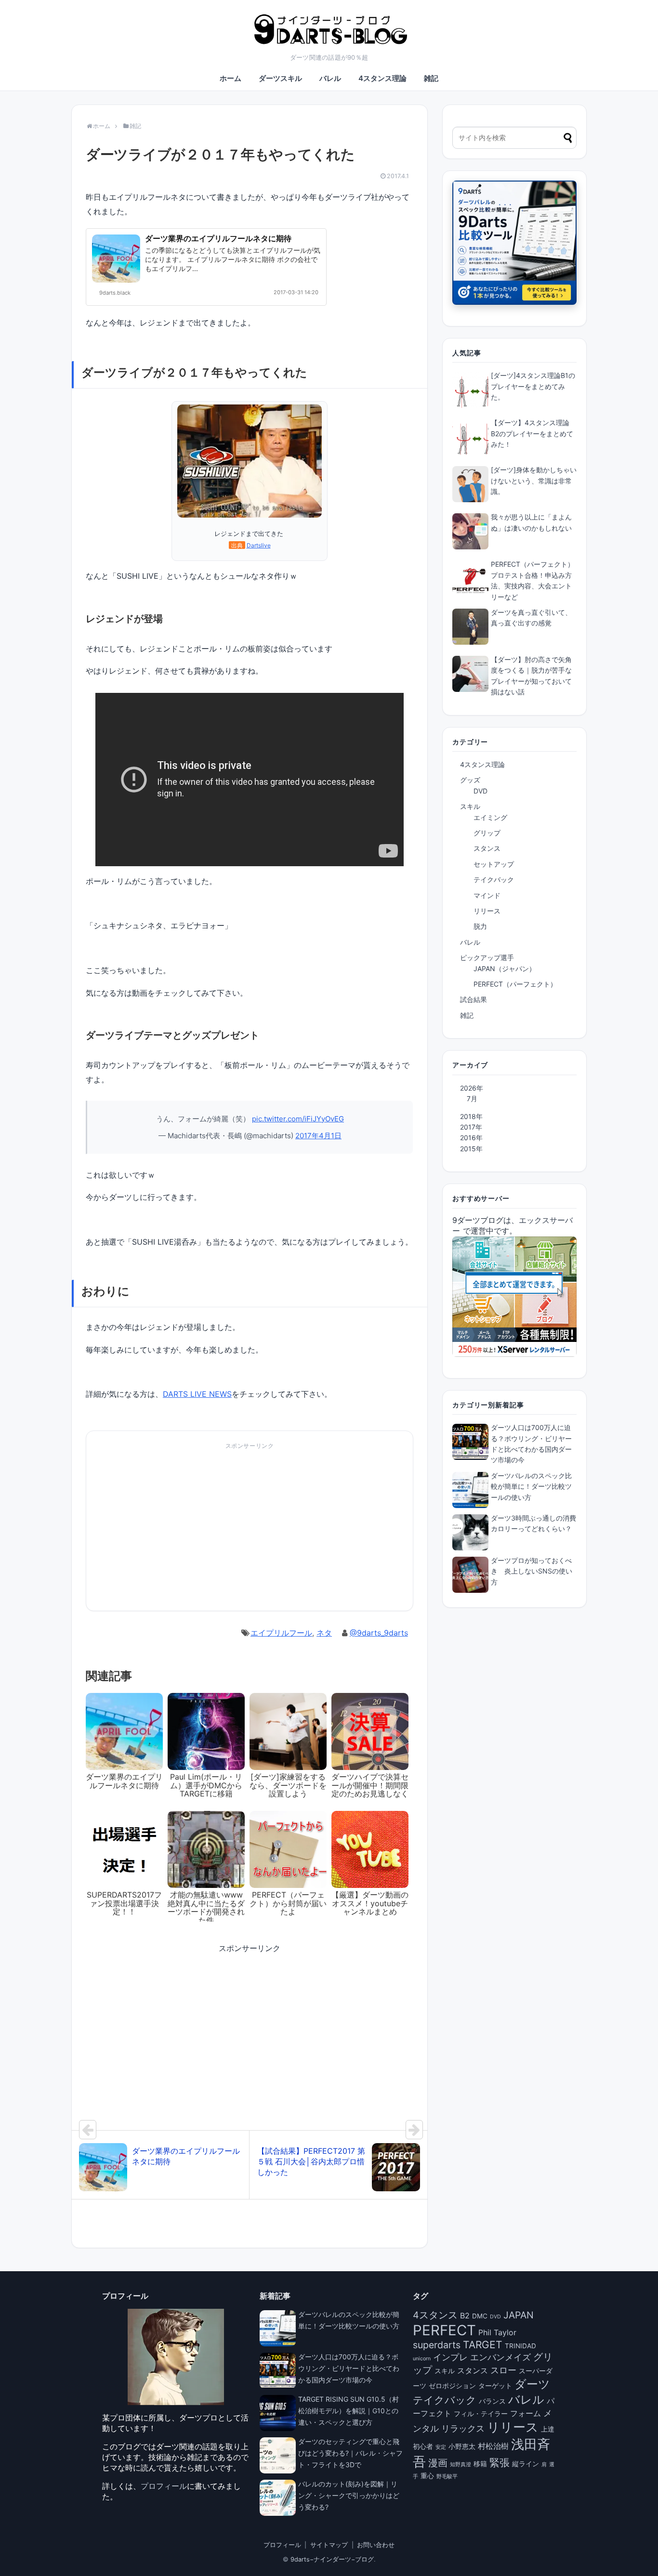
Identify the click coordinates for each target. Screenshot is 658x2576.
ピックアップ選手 (487, 957)
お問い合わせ (376, 2545)
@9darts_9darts (379, 1633)
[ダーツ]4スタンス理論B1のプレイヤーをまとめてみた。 (533, 386)
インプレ (450, 2357)
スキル (470, 806)
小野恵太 (462, 2446)
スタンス (487, 848)
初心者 (423, 2446)
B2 (465, 2316)
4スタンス (435, 2315)
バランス (492, 2401)
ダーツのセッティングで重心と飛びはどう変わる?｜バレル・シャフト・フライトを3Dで (350, 2453)
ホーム (230, 78)
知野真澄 (461, 2465)
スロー (503, 2370)
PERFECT (444, 2330)
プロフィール (164, 2486)
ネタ (324, 1633)
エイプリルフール (281, 1633)
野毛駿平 (447, 2477)
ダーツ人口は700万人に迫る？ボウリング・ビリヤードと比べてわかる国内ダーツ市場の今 (349, 2368)
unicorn (422, 2359)
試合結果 (474, 999)
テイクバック (494, 879)
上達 (548, 2429)
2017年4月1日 (318, 1136)
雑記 (431, 78)
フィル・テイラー (481, 2414)
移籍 (480, 2464)
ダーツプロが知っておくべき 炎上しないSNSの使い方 (532, 1571)
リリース (487, 911)
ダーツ (532, 2384)
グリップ (487, 833)
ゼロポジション (452, 2386)
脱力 (480, 926)
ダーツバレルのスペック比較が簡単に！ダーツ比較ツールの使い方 (531, 1486)
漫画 (438, 2463)
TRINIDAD (520, 2346)
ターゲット (495, 2386)
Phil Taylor (497, 2332)
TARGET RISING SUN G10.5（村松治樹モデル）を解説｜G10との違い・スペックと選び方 (349, 2411)
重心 (427, 2476)
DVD (480, 791)
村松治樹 (493, 2446)
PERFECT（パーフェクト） (515, 984)
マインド (487, 895)
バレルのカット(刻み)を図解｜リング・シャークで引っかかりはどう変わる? (349, 2495)
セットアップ (494, 864)
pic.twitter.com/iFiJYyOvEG (298, 1119)
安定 (441, 2447)
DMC (480, 2316)
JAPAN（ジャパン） (505, 969)
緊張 (500, 2463)
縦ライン (526, 2464)
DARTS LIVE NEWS (197, 1394)
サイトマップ (329, 2545)
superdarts (437, 2345)
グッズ (470, 780)
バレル (330, 78)
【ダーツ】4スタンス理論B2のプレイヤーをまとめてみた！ (532, 433)
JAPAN (519, 2315)
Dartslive (259, 545)
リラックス (463, 2428)
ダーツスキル (280, 78)
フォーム (526, 2413)
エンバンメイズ (500, 2357)
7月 (472, 1099)
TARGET (483, 2345)
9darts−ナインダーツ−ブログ (332, 2559)
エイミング (490, 817)
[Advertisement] (167, 1531)
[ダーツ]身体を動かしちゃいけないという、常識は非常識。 (534, 481)
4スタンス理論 (382, 78)
